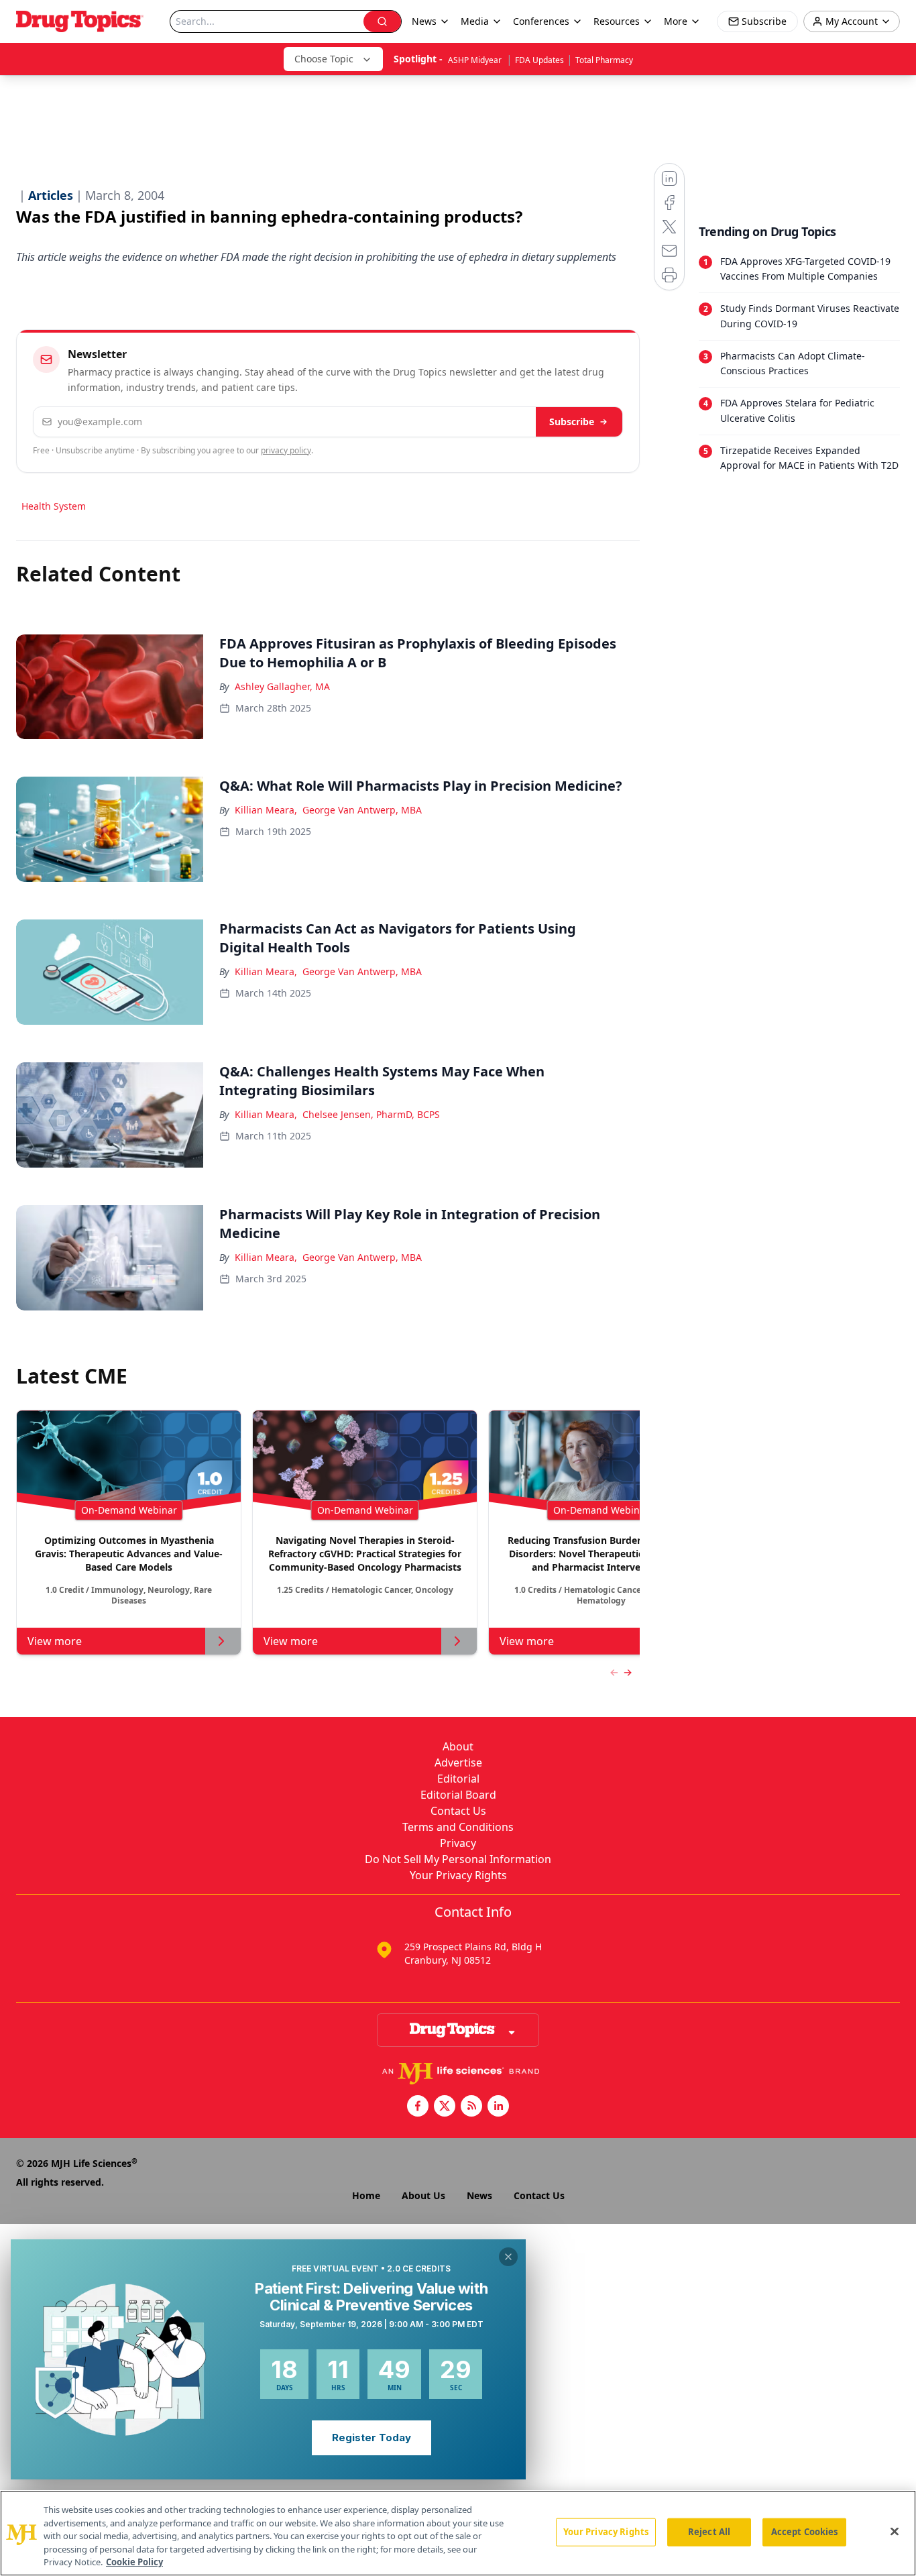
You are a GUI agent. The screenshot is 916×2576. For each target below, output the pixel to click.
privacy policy (286, 450)
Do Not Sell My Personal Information (458, 1859)
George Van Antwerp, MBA (362, 810)
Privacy (458, 1843)
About (458, 1746)
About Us (423, 2195)
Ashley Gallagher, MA (282, 686)
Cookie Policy (134, 2562)
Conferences (541, 21)
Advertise (458, 1762)
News (479, 2195)
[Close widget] (508, 2257)
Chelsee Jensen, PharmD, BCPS (371, 1114)
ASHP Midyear (476, 60)
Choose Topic (324, 59)
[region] (458, 2533)
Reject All (709, 2532)
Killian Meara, (266, 810)
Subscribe (572, 422)
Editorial (458, 1779)
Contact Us (458, 1811)
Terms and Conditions (458, 1827)
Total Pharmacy (604, 60)
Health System (54, 506)
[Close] (895, 2532)
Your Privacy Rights (458, 1875)
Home (366, 2195)
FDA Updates (539, 60)
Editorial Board (458, 1795)
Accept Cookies (805, 2532)
